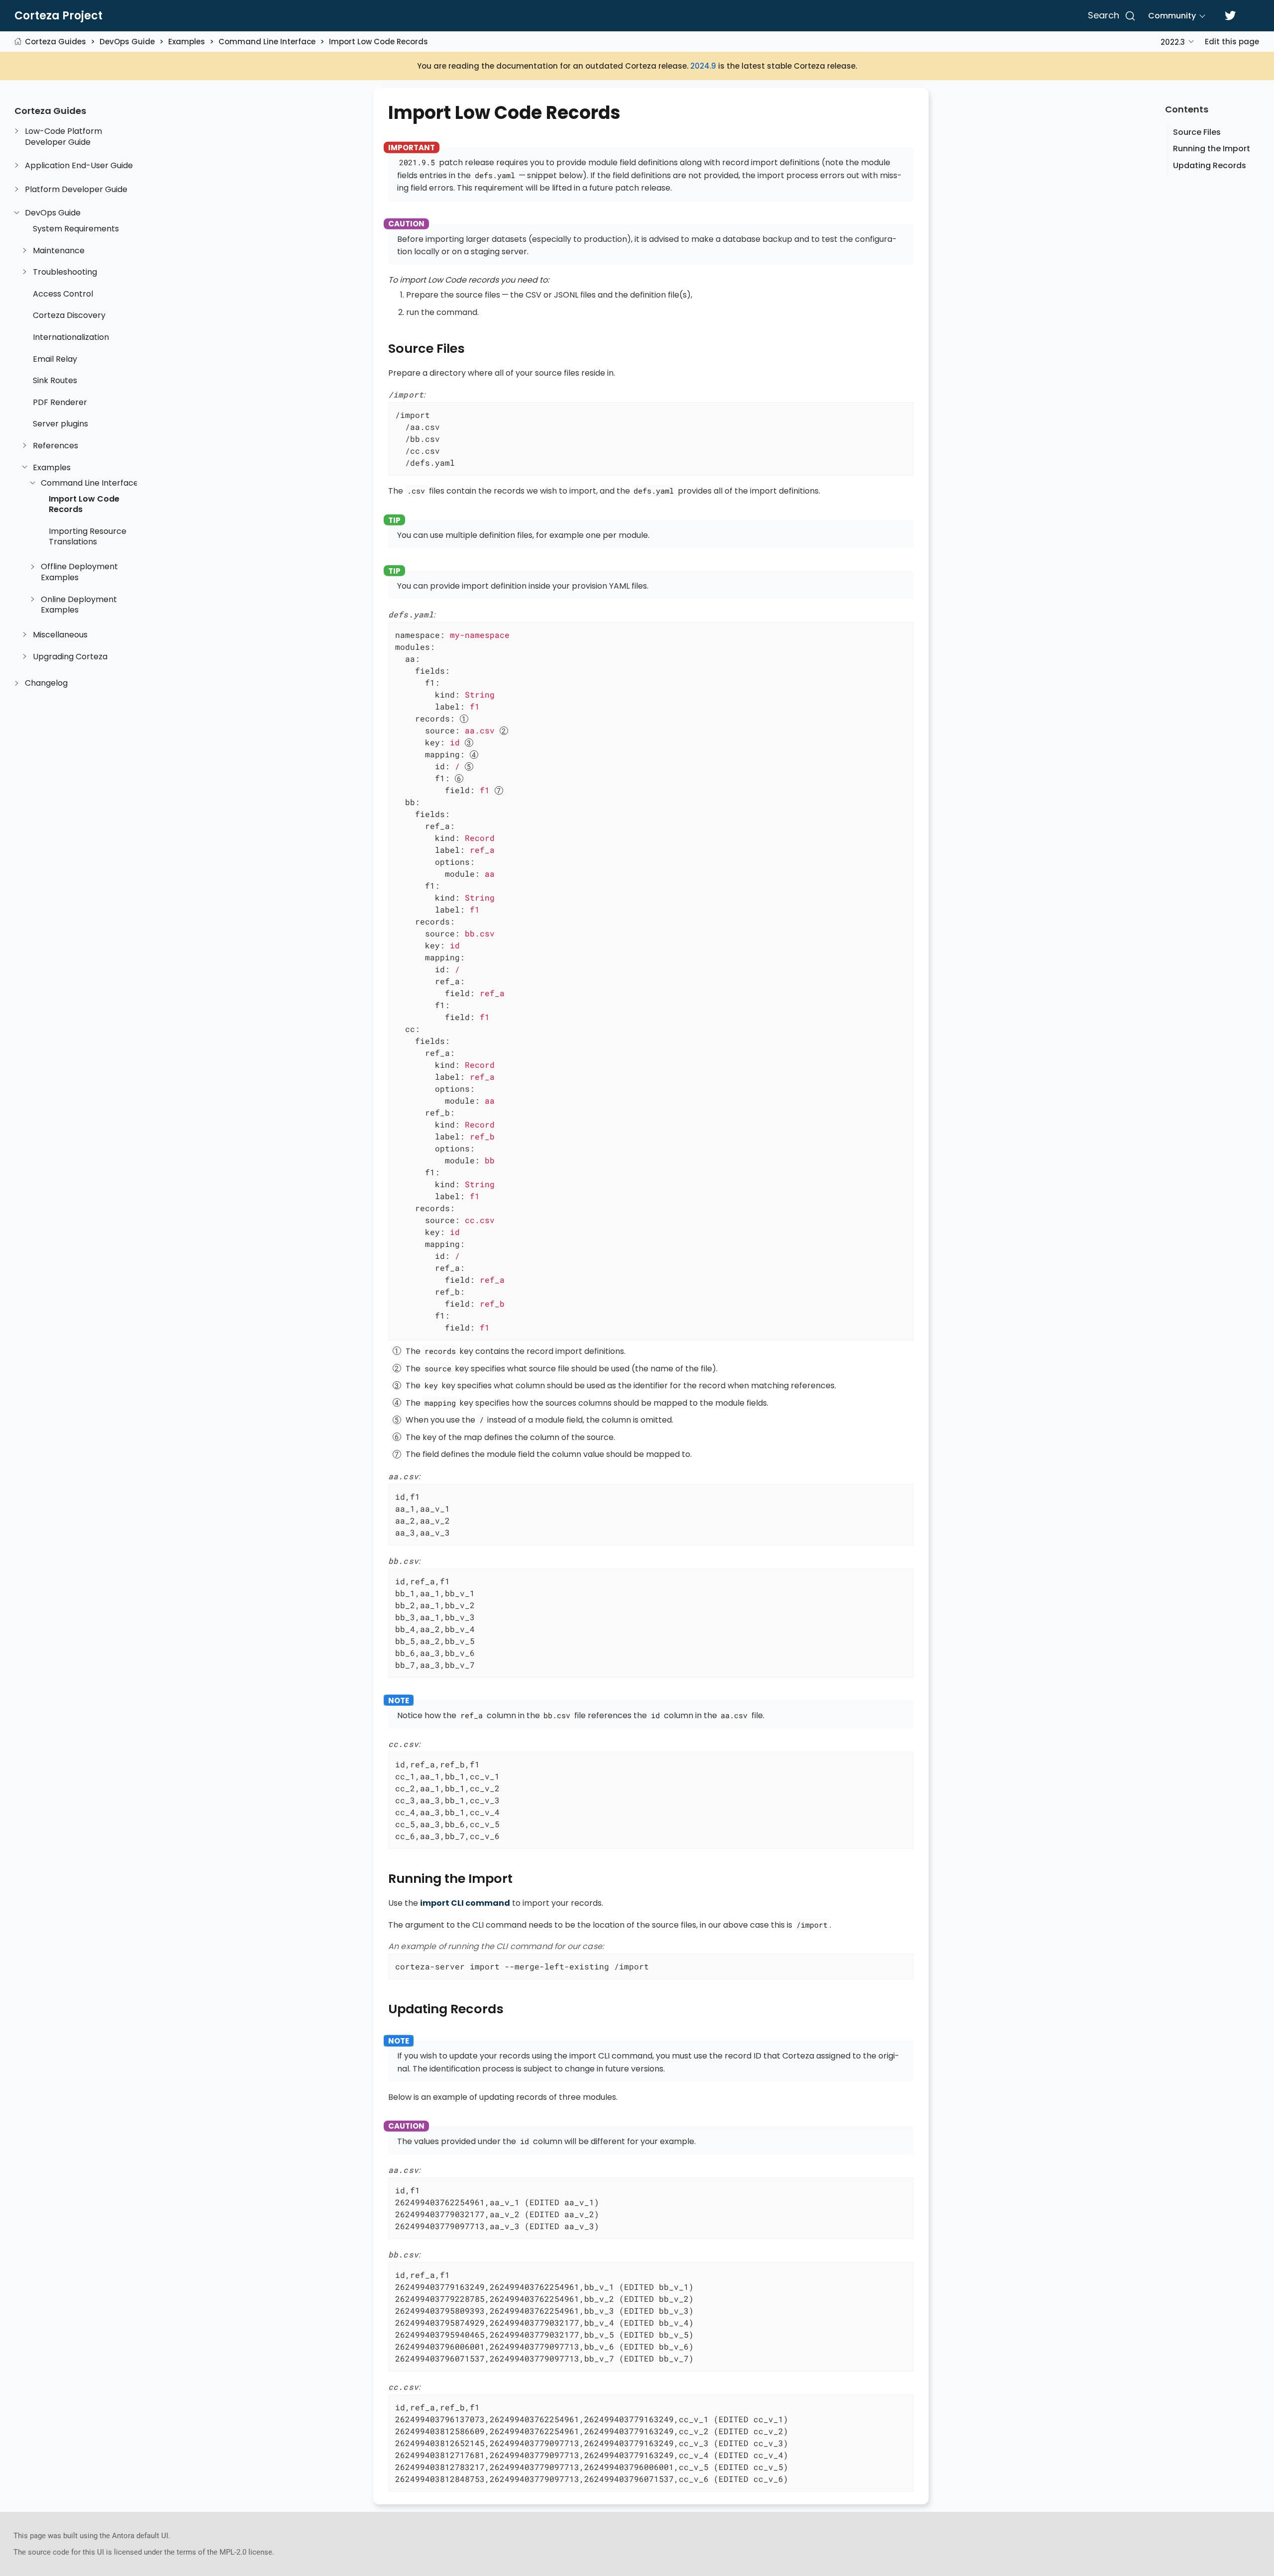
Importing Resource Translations (88, 537)
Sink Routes (55, 381)
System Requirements (76, 229)
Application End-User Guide (79, 166)
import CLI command (465, 1903)
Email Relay (55, 359)
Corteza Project (58, 16)
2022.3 (1173, 42)
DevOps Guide (127, 42)
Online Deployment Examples (79, 605)
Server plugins (60, 424)
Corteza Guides (55, 42)
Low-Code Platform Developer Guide (63, 137)
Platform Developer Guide (76, 190)
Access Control (63, 294)
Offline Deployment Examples (79, 572)
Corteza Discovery (69, 315)
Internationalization (71, 337)
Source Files (1197, 132)
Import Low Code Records (378, 42)
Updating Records (1210, 165)
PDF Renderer (60, 403)
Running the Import (1212, 149)
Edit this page (1232, 42)
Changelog (46, 683)
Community (1172, 16)
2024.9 (703, 66)
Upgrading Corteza (70, 657)
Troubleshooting (65, 272)
